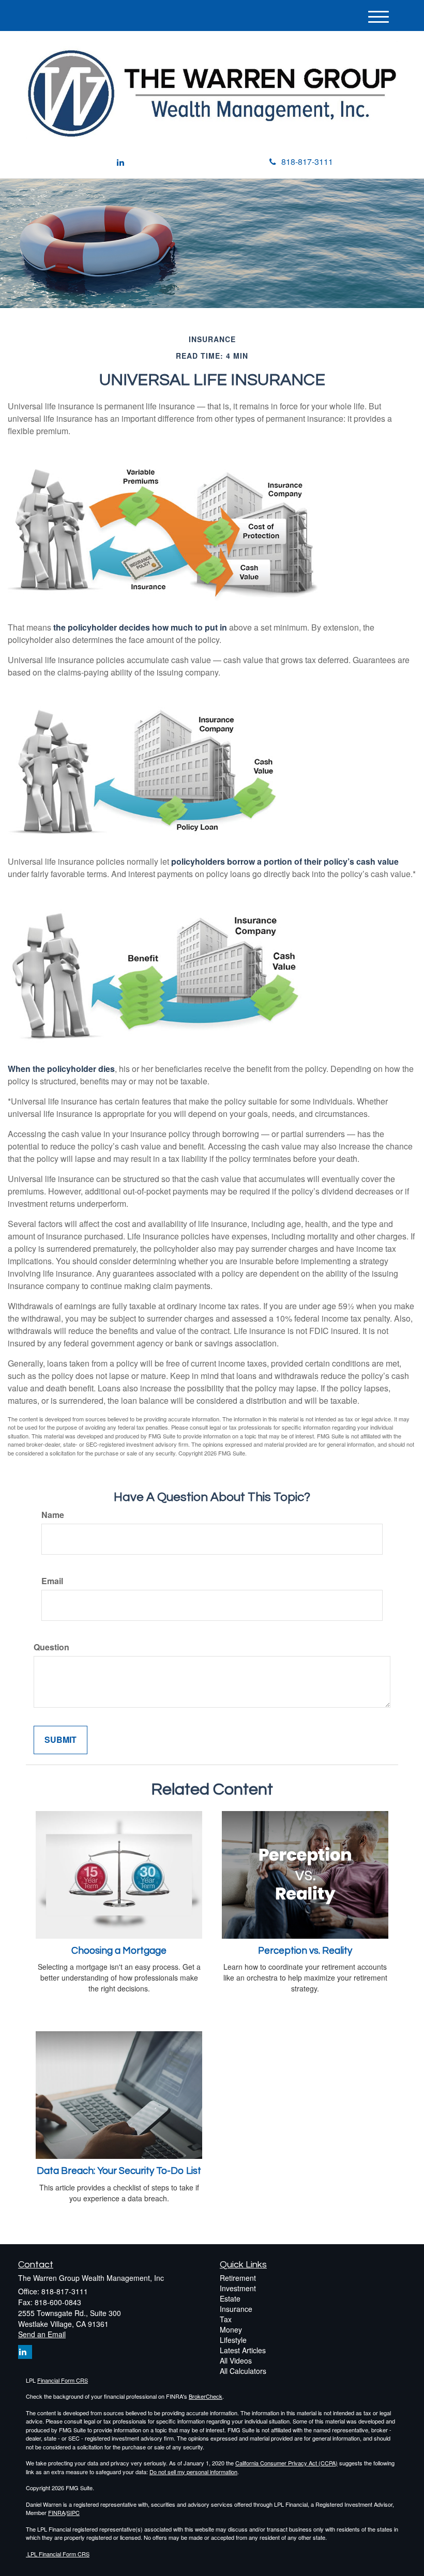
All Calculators (243, 2371)
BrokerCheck (206, 2396)
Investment (238, 2288)
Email (52, 1581)
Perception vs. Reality (305, 1951)
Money (231, 2329)
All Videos (236, 2360)
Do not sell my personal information (193, 2472)
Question (51, 1647)
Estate (230, 2298)
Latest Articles (243, 2350)
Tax (226, 2319)
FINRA (57, 2512)
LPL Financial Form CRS (58, 2554)
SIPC (73, 2512)
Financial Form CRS (63, 2380)
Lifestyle (233, 2340)
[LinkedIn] (120, 163)
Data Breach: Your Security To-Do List (119, 2171)
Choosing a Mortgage (119, 1951)
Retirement (238, 2278)
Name (53, 1515)
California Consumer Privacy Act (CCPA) (286, 2463)
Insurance (236, 2309)
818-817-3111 (307, 162)
